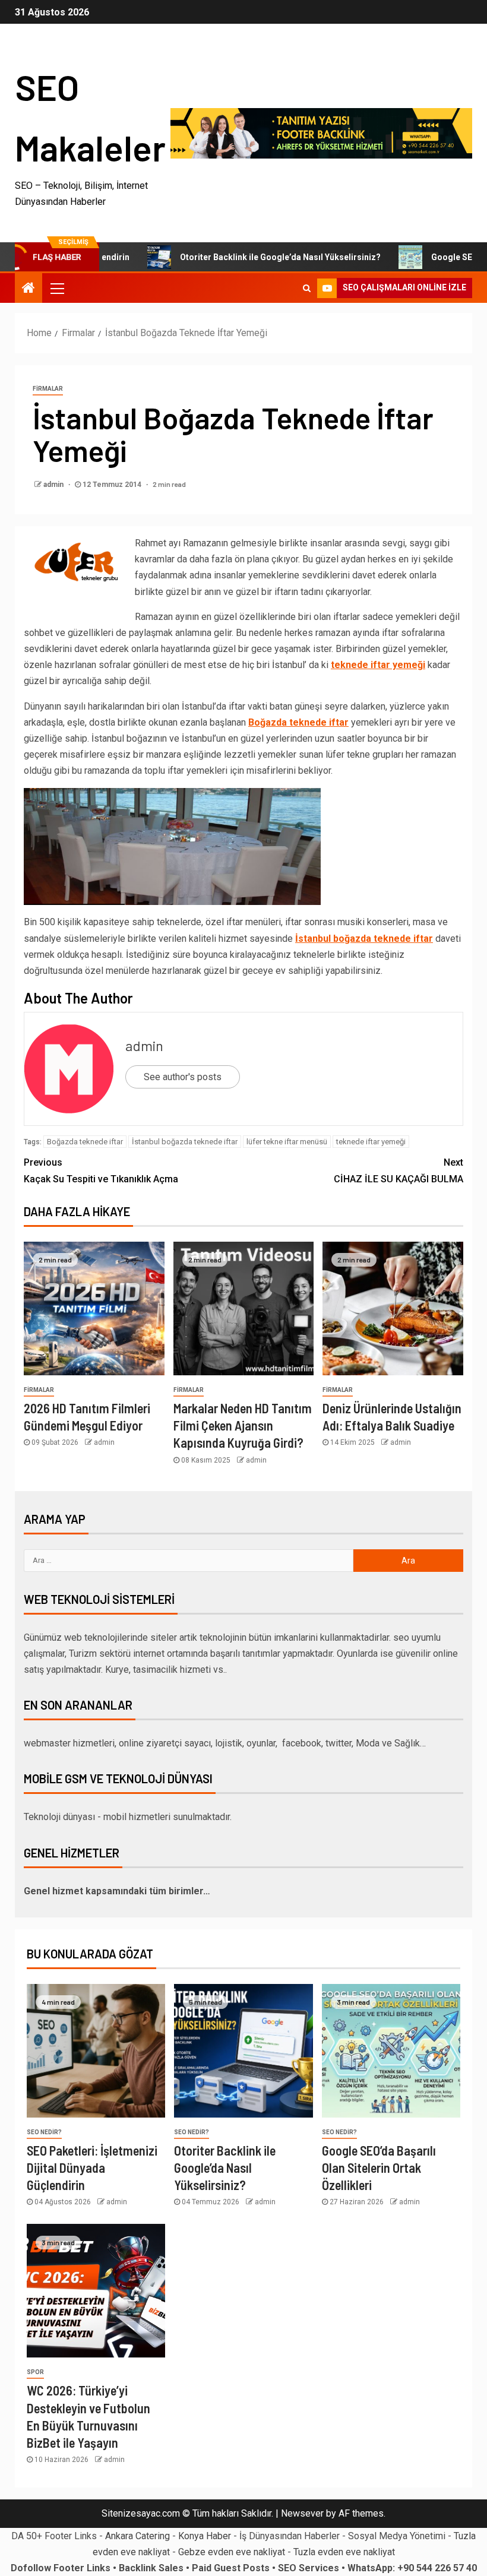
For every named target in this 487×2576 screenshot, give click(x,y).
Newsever (302, 2513)
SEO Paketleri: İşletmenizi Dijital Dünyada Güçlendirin (92, 2168)
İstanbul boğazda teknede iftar (364, 939)
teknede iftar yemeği (378, 665)
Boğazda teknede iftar (298, 722)
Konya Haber (205, 2536)
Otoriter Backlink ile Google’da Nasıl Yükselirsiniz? (241, 257)
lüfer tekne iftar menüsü (287, 1142)
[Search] (307, 288)
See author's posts (183, 1077)
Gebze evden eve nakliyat (232, 2552)
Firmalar (48, 389)
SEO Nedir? (44, 2132)
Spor (35, 2372)
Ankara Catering (137, 2536)
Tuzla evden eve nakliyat (344, 2552)
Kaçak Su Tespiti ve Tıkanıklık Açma (101, 1170)
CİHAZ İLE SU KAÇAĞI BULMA (399, 1170)
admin (54, 485)
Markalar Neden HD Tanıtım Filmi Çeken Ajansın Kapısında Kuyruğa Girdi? (243, 1425)
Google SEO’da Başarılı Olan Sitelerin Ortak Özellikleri (379, 2168)
